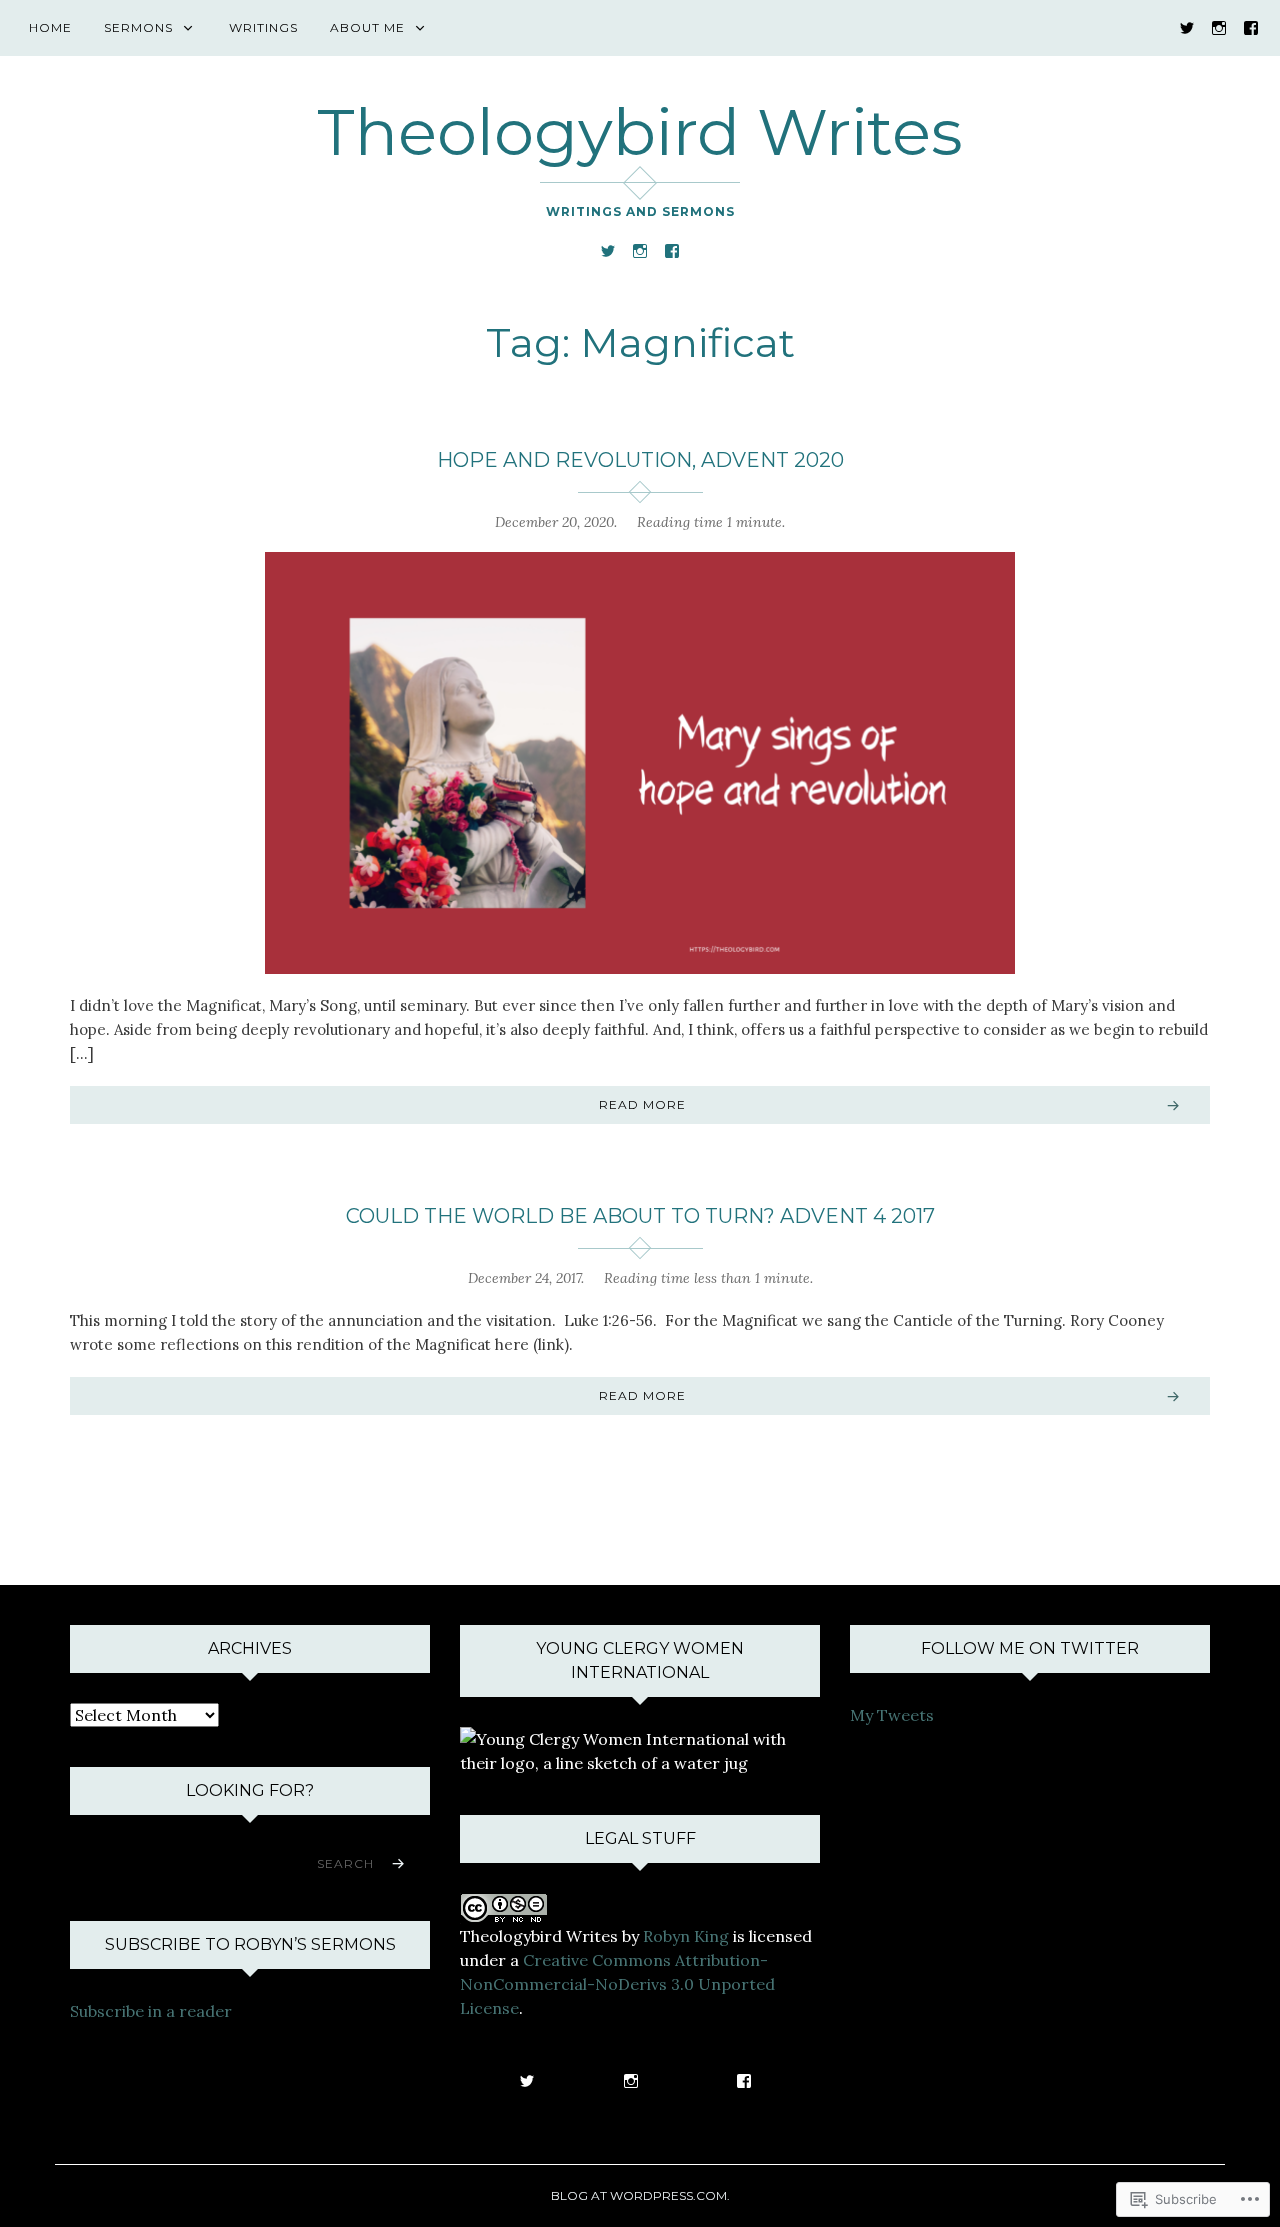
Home (50, 27)
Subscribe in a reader (151, 2011)
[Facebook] (1251, 26)
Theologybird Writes (640, 132)
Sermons (138, 27)
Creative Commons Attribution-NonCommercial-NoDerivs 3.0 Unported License (617, 1984)
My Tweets (892, 1715)
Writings (263, 27)
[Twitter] (1187, 26)
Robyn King (686, 1936)
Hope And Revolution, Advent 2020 (640, 460)
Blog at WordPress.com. (640, 2195)
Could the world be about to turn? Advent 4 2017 (640, 1216)
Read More (642, 1104)
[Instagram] (1219, 26)
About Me (367, 27)
